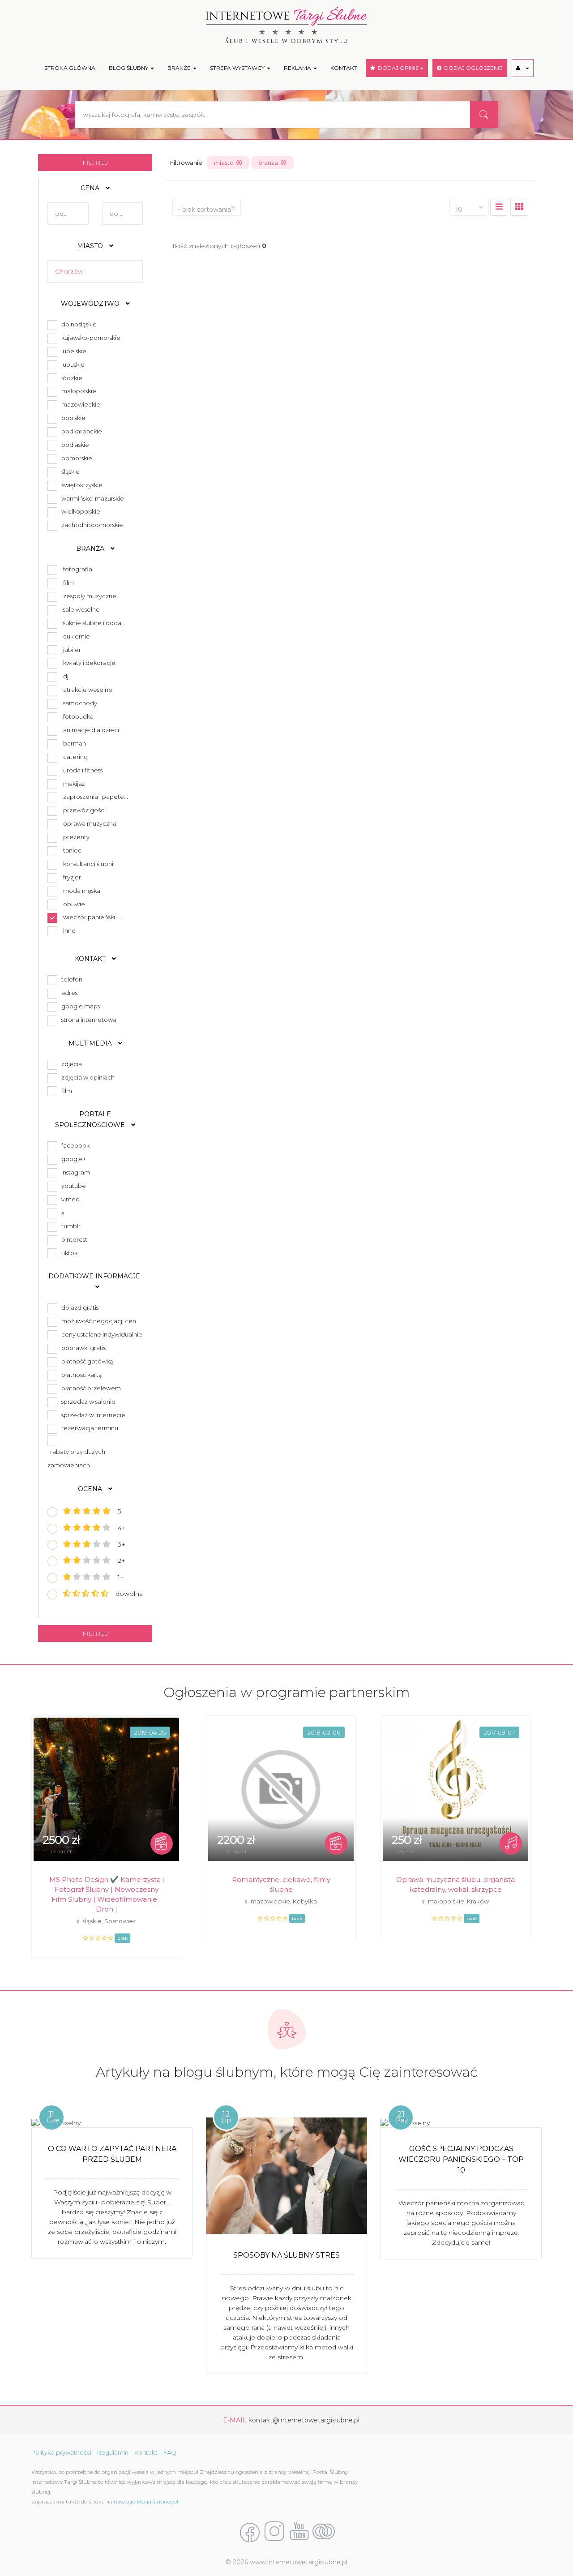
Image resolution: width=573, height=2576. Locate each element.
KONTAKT (344, 68)
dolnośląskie (78, 324)
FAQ (170, 2452)
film (65, 1091)
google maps (79, 1006)
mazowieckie (79, 404)
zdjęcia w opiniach (87, 1077)
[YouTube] (299, 2532)
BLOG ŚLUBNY (129, 68)
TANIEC (72, 850)
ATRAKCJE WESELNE (88, 690)
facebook (74, 1145)
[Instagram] (274, 2532)
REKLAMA (298, 68)
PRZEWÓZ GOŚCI (84, 810)
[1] (519, 207)
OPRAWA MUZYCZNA (90, 823)
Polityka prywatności (61, 2452)
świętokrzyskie (81, 485)
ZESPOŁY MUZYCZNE (90, 596)
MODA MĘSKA (82, 891)
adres (68, 993)
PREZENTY (76, 837)
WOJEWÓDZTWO (91, 304)
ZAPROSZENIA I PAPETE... (96, 797)
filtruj (95, 163)
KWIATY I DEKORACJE (89, 663)
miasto (225, 163)
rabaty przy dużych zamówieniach (76, 1458)
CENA (91, 188)
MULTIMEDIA (91, 1043)
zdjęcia (70, 1064)
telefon (71, 979)
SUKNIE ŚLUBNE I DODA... (94, 623)
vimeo (69, 1199)
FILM (68, 583)
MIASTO (91, 246)
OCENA (91, 1489)
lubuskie (72, 364)
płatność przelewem (90, 1388)
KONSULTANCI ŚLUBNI (88, 864)
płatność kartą (80, 1375)
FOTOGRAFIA (78, 569)
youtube (72, 1186)
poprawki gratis (82, 1348)
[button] (523, 68)
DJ (66, 676)
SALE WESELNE (81, 609)
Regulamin (113, 2452)
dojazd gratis (79, 1307)
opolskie (72, 418)
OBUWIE (74, 904)
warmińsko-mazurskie (91, 498)
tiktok (68, 1253)
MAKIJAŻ (74, 784)
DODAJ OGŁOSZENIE (472, 68)
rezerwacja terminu (88, 1428)
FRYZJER (72, 877)
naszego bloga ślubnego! (146, 2501)
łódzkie (71, 378)
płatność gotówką (86, 1361)
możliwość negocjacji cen (97, 1321)
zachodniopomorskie (91, 525)
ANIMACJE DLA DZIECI (91, 730)
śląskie (69, 471)
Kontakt (146, 2452)
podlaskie (74, 445)
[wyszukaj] (484, 115)
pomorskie (75, 458)
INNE (69, 930)
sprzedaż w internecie (92, 1415)
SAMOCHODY (80, 703)
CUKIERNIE (77, 636)
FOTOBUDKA (78, 716)
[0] (499, 207)
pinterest (73, 1239)
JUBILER (72, 650)
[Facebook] (250, 2532)
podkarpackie (80, 431)
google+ (72, 1159)
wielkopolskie (79, 511)
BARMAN (75, 743)
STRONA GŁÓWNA (70, 68)
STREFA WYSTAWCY (238, 68)
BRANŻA (91, 549)
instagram (74, 1172)
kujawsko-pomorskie (90, 338)
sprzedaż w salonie (87, 1402)
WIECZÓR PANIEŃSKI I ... (93, 917)
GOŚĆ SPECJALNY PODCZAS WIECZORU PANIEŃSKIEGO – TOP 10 (461, 2159)
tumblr (70, 1226)
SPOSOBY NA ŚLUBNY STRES (286, 2255)
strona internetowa (88, 1020)
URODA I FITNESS (83, 770)
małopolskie (77, 391)
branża (269, 163)
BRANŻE (180, 68)
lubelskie (73, 351)
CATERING (75, 757)
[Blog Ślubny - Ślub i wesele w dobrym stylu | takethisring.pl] (324, 2532)
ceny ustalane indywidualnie (100, 1334)
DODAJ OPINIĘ (397, 68)
